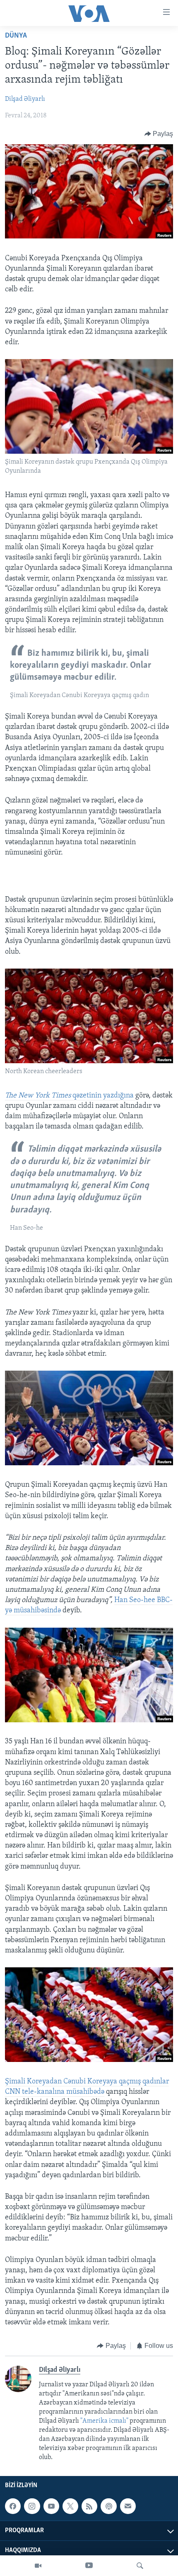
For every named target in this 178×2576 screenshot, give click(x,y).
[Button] (159, 134)
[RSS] (89, 2506)
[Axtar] (140, 2566)
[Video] (38, 2566)
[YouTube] (89, 2566)
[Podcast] (108, 2506)
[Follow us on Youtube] (51, 2506)
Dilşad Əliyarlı (25, 99)
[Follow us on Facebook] (13, 2506)
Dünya (16, 36)
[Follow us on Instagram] (32, 2506)
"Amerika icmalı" (105, 2421)
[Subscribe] (128, 2506)
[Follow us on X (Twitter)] (70, 2506)
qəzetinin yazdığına (70, 1096)
